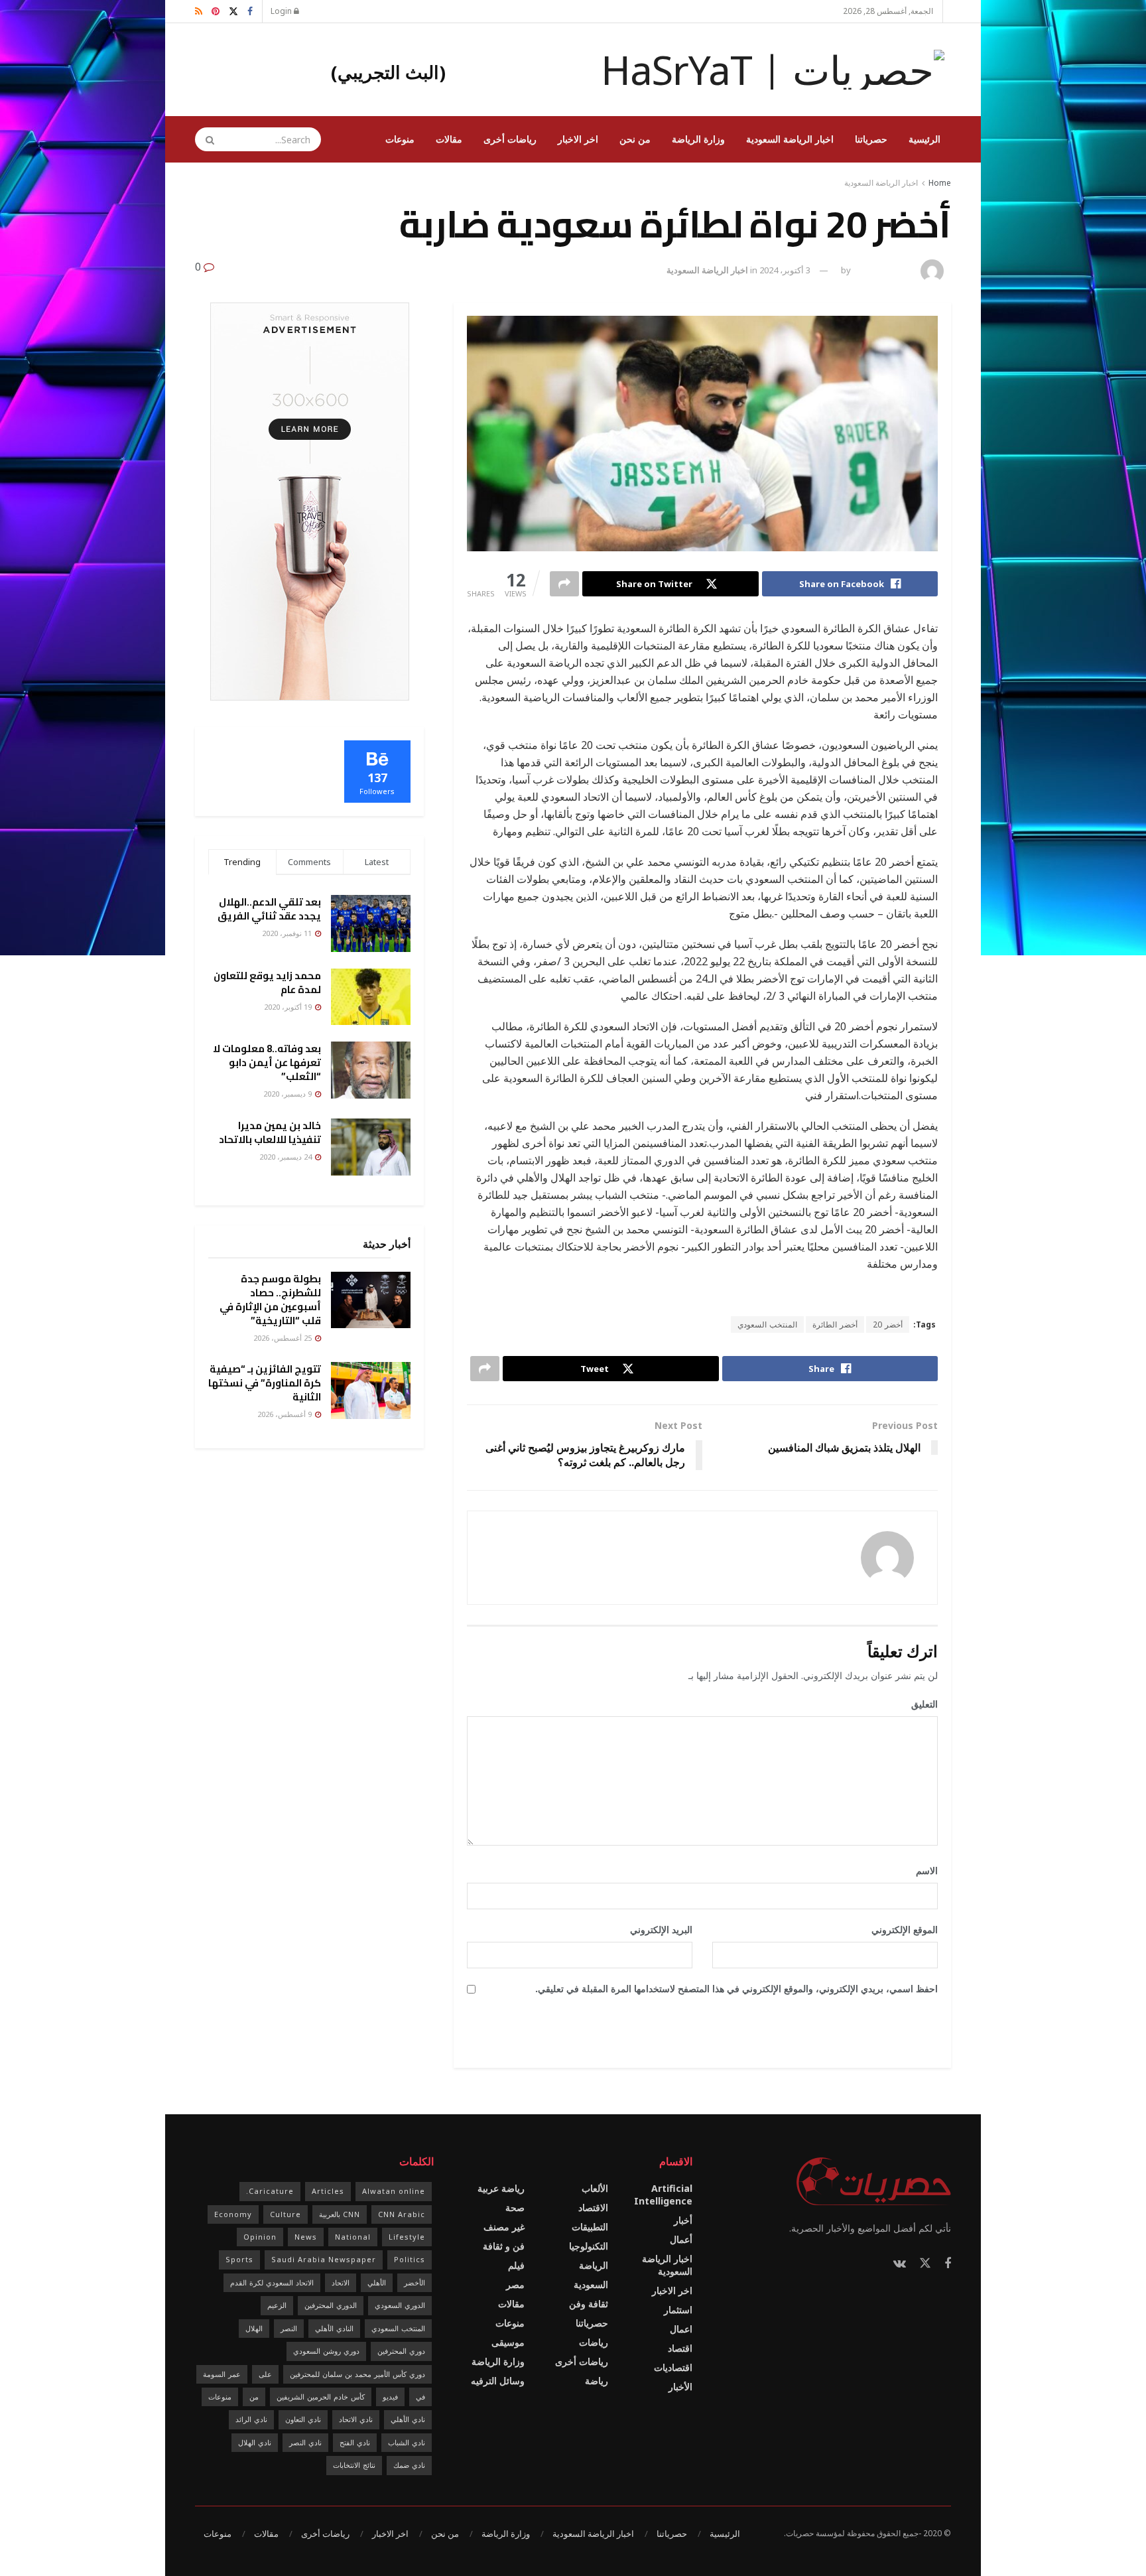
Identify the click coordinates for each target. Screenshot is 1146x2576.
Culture (286, 2214)
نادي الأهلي (408, 2419)
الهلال (254, 2328)
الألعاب (595, 2188)
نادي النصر (305, 2442)
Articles (328, 2191)
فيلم (516, 2265)
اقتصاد (680, 2348)
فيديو (390, 2397)
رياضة (597, 2381)
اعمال (681, 2329)
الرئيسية (924, 139)
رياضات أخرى (510, 139)
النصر (289, 2328)
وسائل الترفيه (498, 2381)
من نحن (635, 139)
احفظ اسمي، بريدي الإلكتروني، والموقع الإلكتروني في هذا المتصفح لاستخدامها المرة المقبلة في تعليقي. (736, 1989)
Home (940, 183)
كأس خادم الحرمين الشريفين (321, 2397)
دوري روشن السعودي (326, 2351)
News (306, 2237)
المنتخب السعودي (767, 1324)
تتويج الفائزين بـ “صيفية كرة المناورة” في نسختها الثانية (265, 1383)
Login (282, 11)
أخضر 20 (888, 1324)
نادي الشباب (407, 2442)
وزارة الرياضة (698, 139)
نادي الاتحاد (356, 2419)
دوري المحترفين (401, 2351)
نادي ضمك (409, 2465)
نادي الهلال (255, 2442)
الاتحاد (341, 2282)
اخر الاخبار (578, 139)
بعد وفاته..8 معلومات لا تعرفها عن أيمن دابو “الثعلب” (267, 1062)
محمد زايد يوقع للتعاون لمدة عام (267, 983)
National (353, 2237)
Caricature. (270, 2191)
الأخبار (680, 2387)
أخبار (683, 2220)
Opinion (260, 2237)
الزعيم (277, 2305)
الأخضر (414, 2282)
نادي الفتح (355, 2442)
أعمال (681, 2239)
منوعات (400, 139)
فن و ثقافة (504, 2246)
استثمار (678, 2310)
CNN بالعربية (340, 2214)
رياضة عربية (501, 2188)
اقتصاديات (673, 2367)
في (420, 2397)
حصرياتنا (871, 139)
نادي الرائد (251, 2419)
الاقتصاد (593, 2207)
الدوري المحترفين (331, 2305)
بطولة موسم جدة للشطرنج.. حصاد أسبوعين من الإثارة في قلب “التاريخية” (270, 1300)
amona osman (884, 270)
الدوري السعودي (400, 2305)
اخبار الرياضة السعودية (790, 139)
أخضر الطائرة (835, 1324)
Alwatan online (394, 2191)
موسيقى (508, 2342)
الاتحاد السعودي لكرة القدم (272, 2282)
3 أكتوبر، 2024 (785, 270)
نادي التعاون (303, 2419)
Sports (239, 2259)
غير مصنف (504, 2227)
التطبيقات (590, 2227)
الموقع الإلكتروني (905, 1930)
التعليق (920, 1704)
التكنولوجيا (589, 2246)
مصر (515, 2284)
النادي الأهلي (334, 2328)
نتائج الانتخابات (354, 2465)
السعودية (591, 2284)
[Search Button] (206, 139)
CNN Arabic (402, 2214)
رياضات (594, 2342)
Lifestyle (407, 2237)
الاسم (922, 1870)
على (265, 2374)
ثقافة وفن (589, 2304)
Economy (233, 2214)
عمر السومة (222, 2374)
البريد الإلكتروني (657, 1930)
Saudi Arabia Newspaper (324, 2259)
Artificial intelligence (663, 2195)
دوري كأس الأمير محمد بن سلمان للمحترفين (357, 2374)
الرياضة (594, 2265)
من (254, 2397)
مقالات (449, 139)
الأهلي (377, 2282)
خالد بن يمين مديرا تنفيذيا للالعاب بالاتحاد (270, 1132)
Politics (410, 2259)
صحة (515, 2207)
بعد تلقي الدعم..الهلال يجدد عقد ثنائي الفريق (269, 909)
